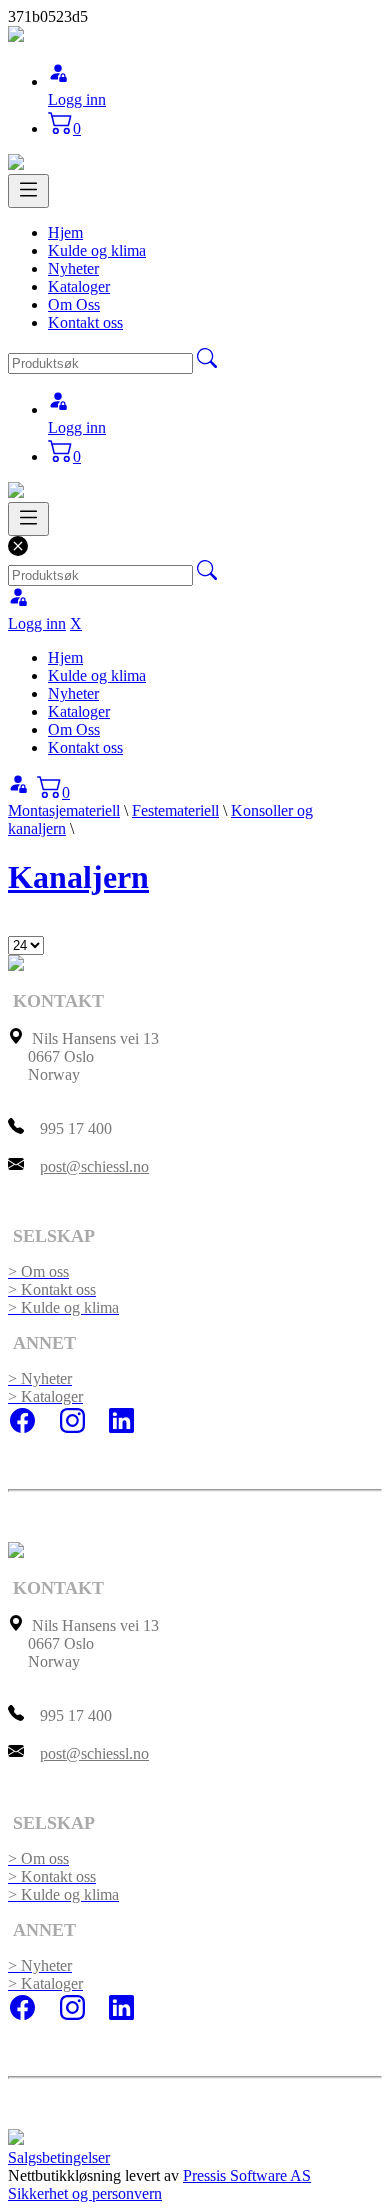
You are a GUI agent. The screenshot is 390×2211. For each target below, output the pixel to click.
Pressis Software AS (247, 2175)
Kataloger (79, 286)
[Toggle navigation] (28, 191)
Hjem (65, 232)
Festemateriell (175, 810)
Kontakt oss (85, 322)
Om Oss (74, 304)
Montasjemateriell (64, 810)
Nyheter (73, 268)
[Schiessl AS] (16, 36)
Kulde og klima (97, 250)
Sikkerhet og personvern (85, 2193)
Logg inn (77, 99)
